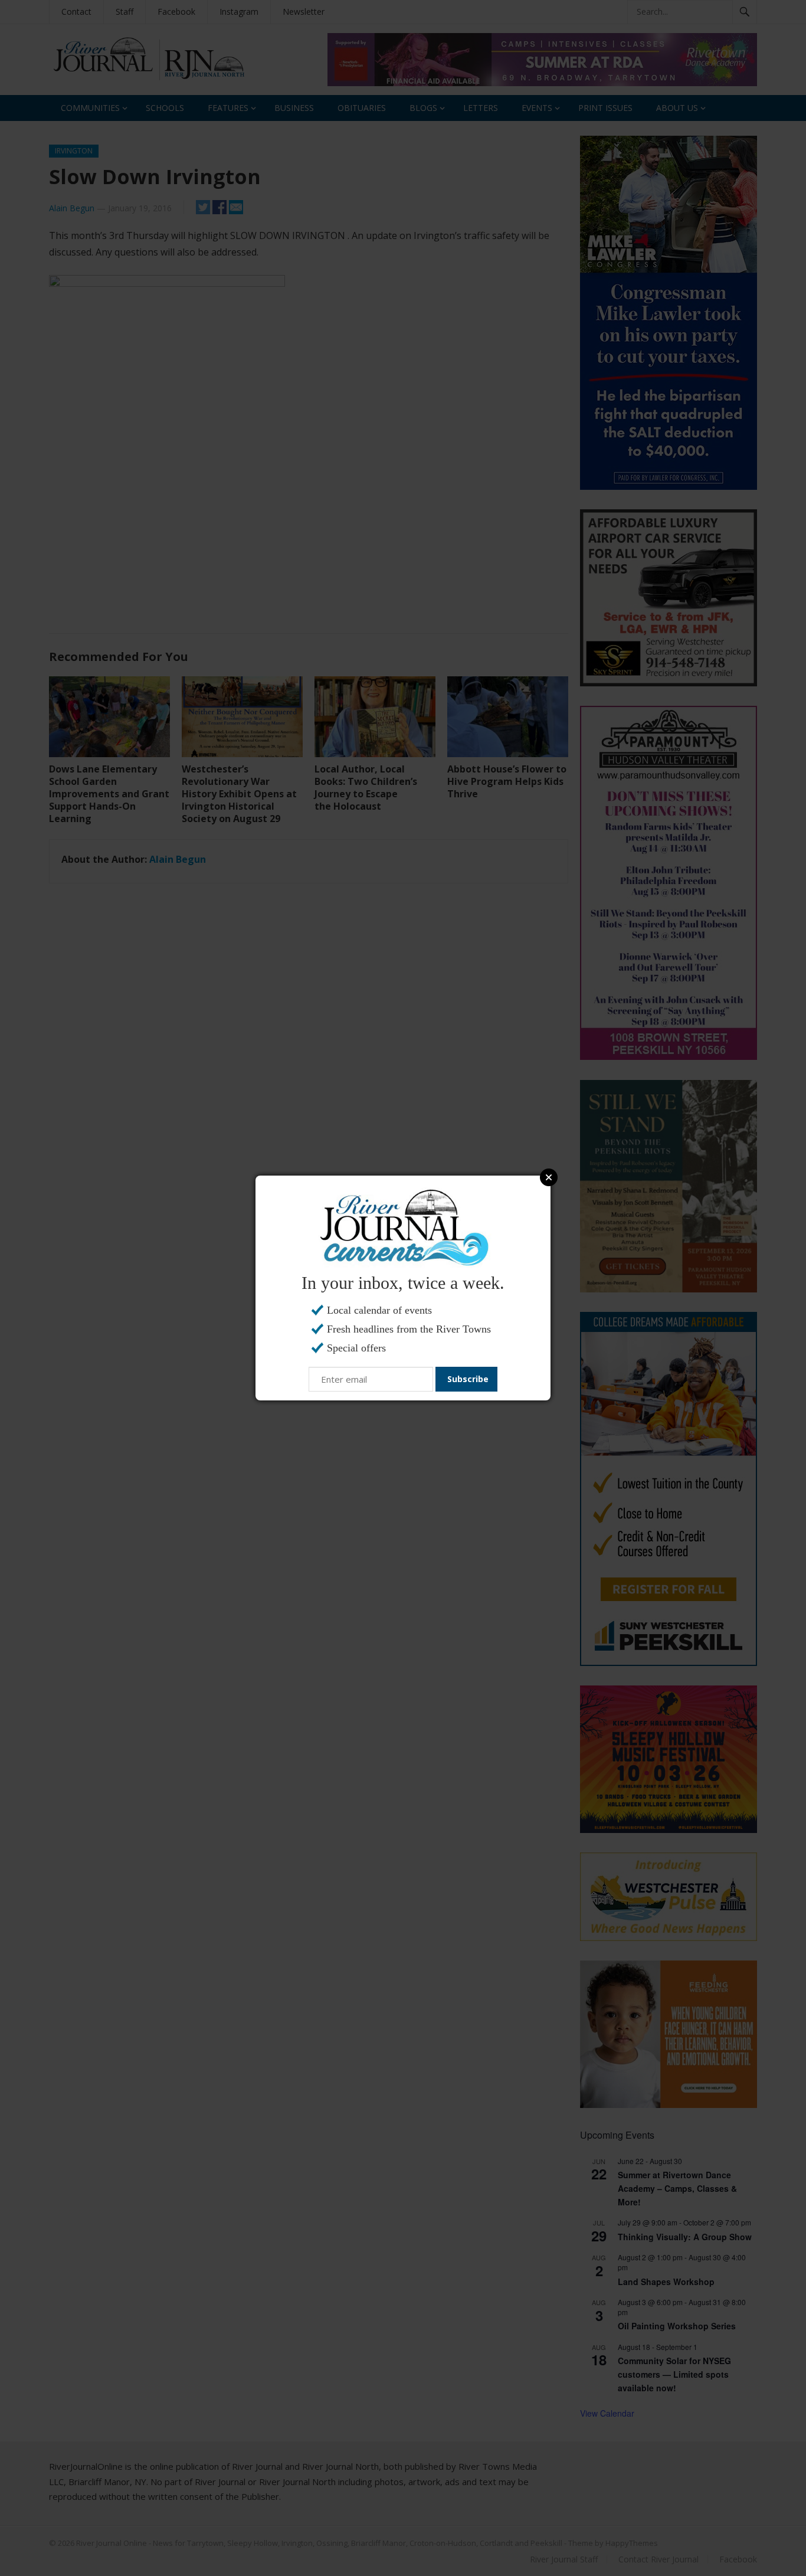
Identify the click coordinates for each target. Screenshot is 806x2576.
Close (549, 1177)
